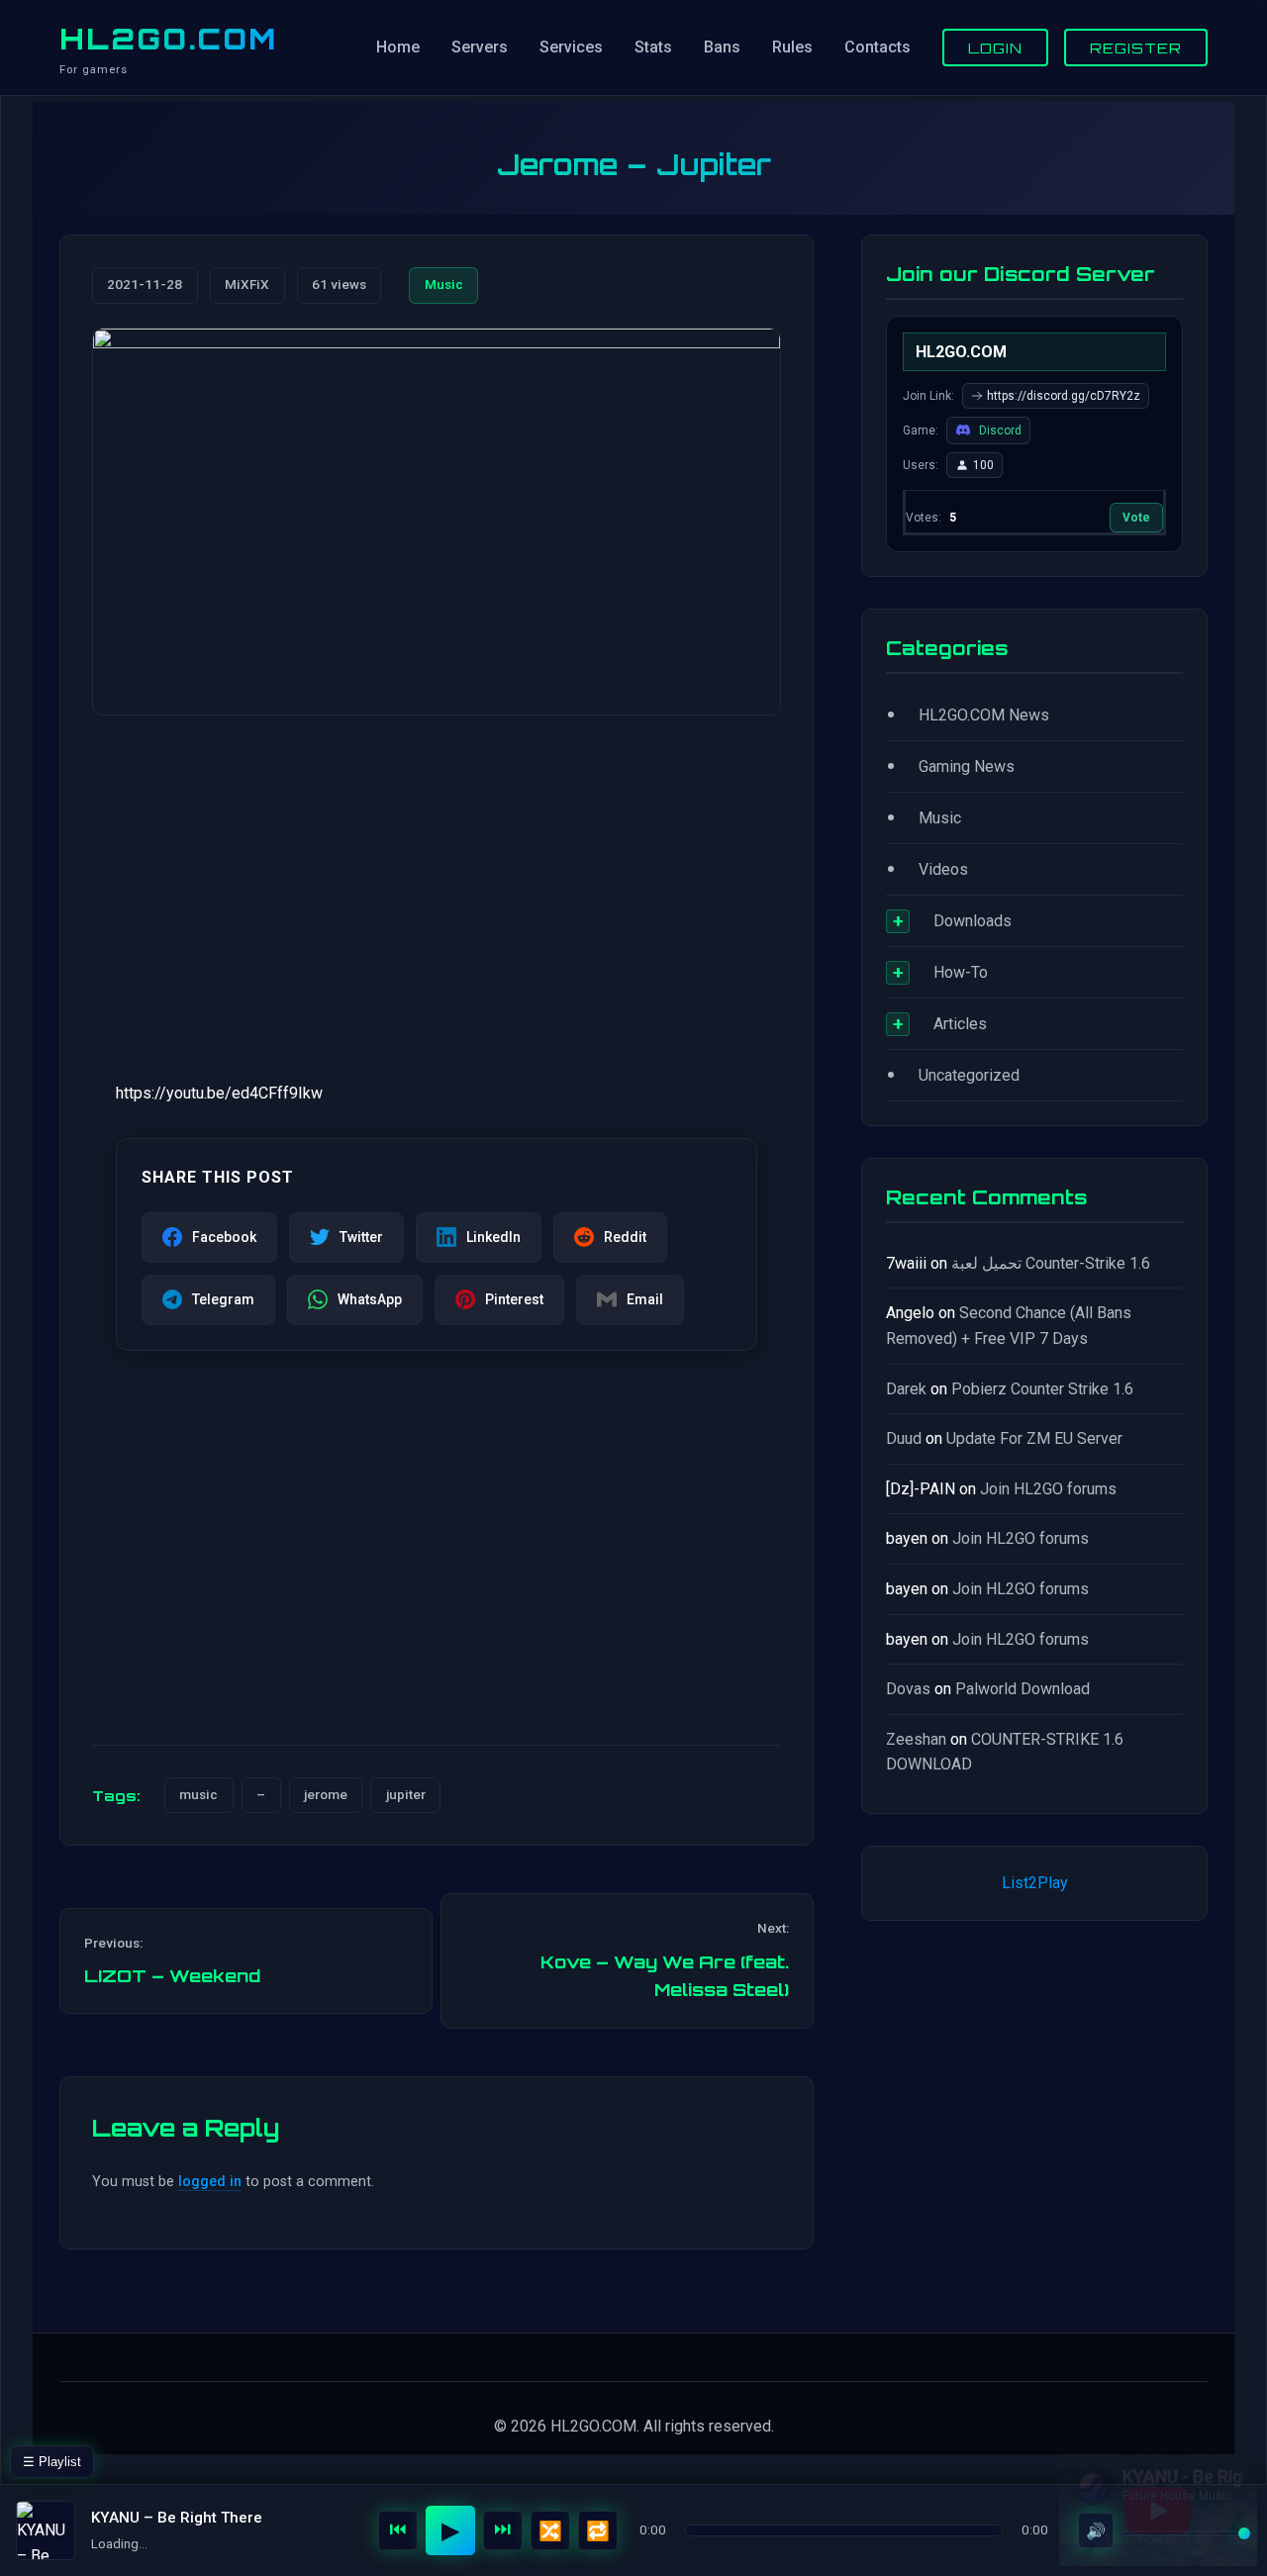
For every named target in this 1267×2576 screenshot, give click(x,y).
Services (571, 47)
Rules (792, 47)
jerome (326, 1794)
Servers (480, 47)
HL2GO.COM (168, 39)
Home (398, 47)
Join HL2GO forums (1048, 1489)
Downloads (973, 921)
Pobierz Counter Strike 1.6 (1042, 1389)
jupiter (406, 1794)
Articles (960, 1024)
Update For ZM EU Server (1034, 1438)
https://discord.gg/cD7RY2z (1064, 396)
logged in (210, 2182)
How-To (961, 972)
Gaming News (967, 766)
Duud (904, 1438)
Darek (906, 1389)
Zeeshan (916, 1739)
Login (995, 48)
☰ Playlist (52, 2462)
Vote (1136, 518)
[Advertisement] (437, 886)
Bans (722, 47)
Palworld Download (1023, 1689)
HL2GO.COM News (984, 715)
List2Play (1035, 1883)
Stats (653, 47)
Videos (943, 869)
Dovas (908, 1689)
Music (444, 284)
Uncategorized (969, 1075)
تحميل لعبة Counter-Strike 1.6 (1051, 1263)
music (198, 1794)
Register (1136, 48)
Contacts (877, 47)
